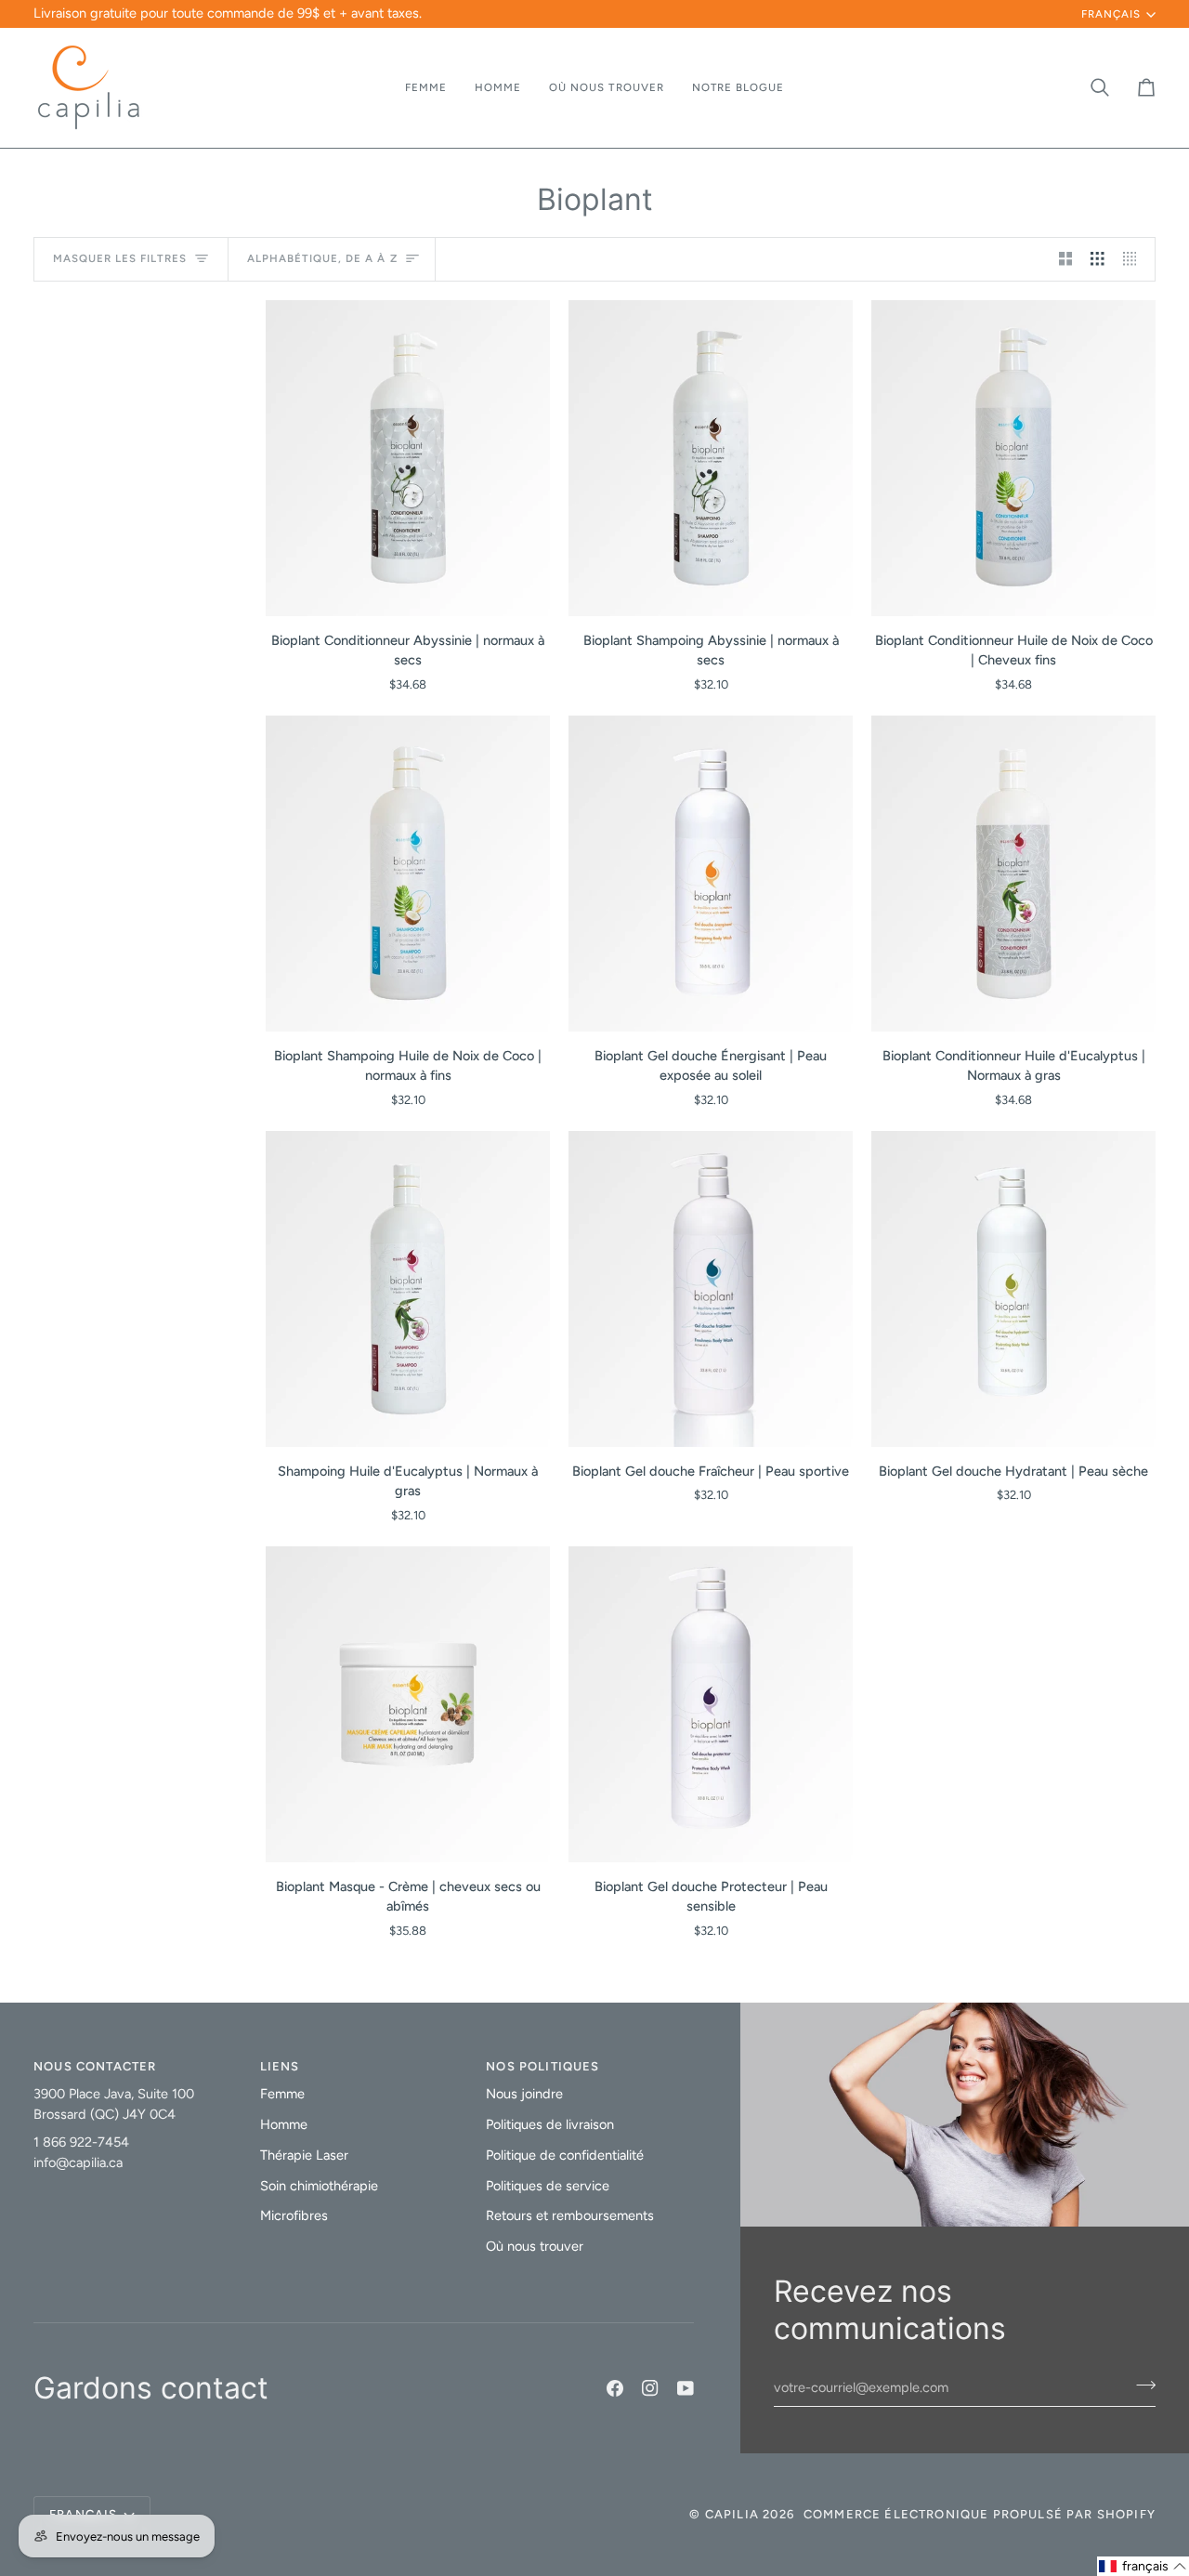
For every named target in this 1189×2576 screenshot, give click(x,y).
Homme (284, 2124)
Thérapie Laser (304, 2155)
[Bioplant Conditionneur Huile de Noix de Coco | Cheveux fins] (1013, 458)
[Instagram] (650, 2388)
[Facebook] (615, 2388)
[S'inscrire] (1140, 2385)
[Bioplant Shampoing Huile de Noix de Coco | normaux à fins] (408, 874)
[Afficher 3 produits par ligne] (1098, 259)
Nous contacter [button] (95, 2066)
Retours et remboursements (570, 2215)
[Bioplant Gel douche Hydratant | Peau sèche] (1013, 1289)
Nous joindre (524, 2094)
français (1111, 14)
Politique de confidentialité (565, 2155)
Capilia (732, 2514)
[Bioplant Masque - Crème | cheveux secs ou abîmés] (408, 1704)
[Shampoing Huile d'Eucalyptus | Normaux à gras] (408, 1289)
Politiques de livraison (550, 2124)
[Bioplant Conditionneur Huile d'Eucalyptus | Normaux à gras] (1013, 874)
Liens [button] (280, 2066)
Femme (282, 2094)
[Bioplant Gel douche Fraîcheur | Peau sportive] (711, 1289)
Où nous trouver (535, 2246)
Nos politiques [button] (542, 2066)
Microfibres (294, 2215)
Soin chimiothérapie (319, 2186)
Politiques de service (548, 2186)
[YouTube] (686, 2388)
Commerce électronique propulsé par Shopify (980, 2514)
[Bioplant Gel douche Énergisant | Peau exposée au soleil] (711, 874)
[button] (426, 88)
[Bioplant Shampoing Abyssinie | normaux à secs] (711, 458)
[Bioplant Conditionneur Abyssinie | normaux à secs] (408, 458)
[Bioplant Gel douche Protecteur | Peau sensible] (711, 1704)
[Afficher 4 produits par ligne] (1135, 259)
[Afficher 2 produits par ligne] (1066, 259)
